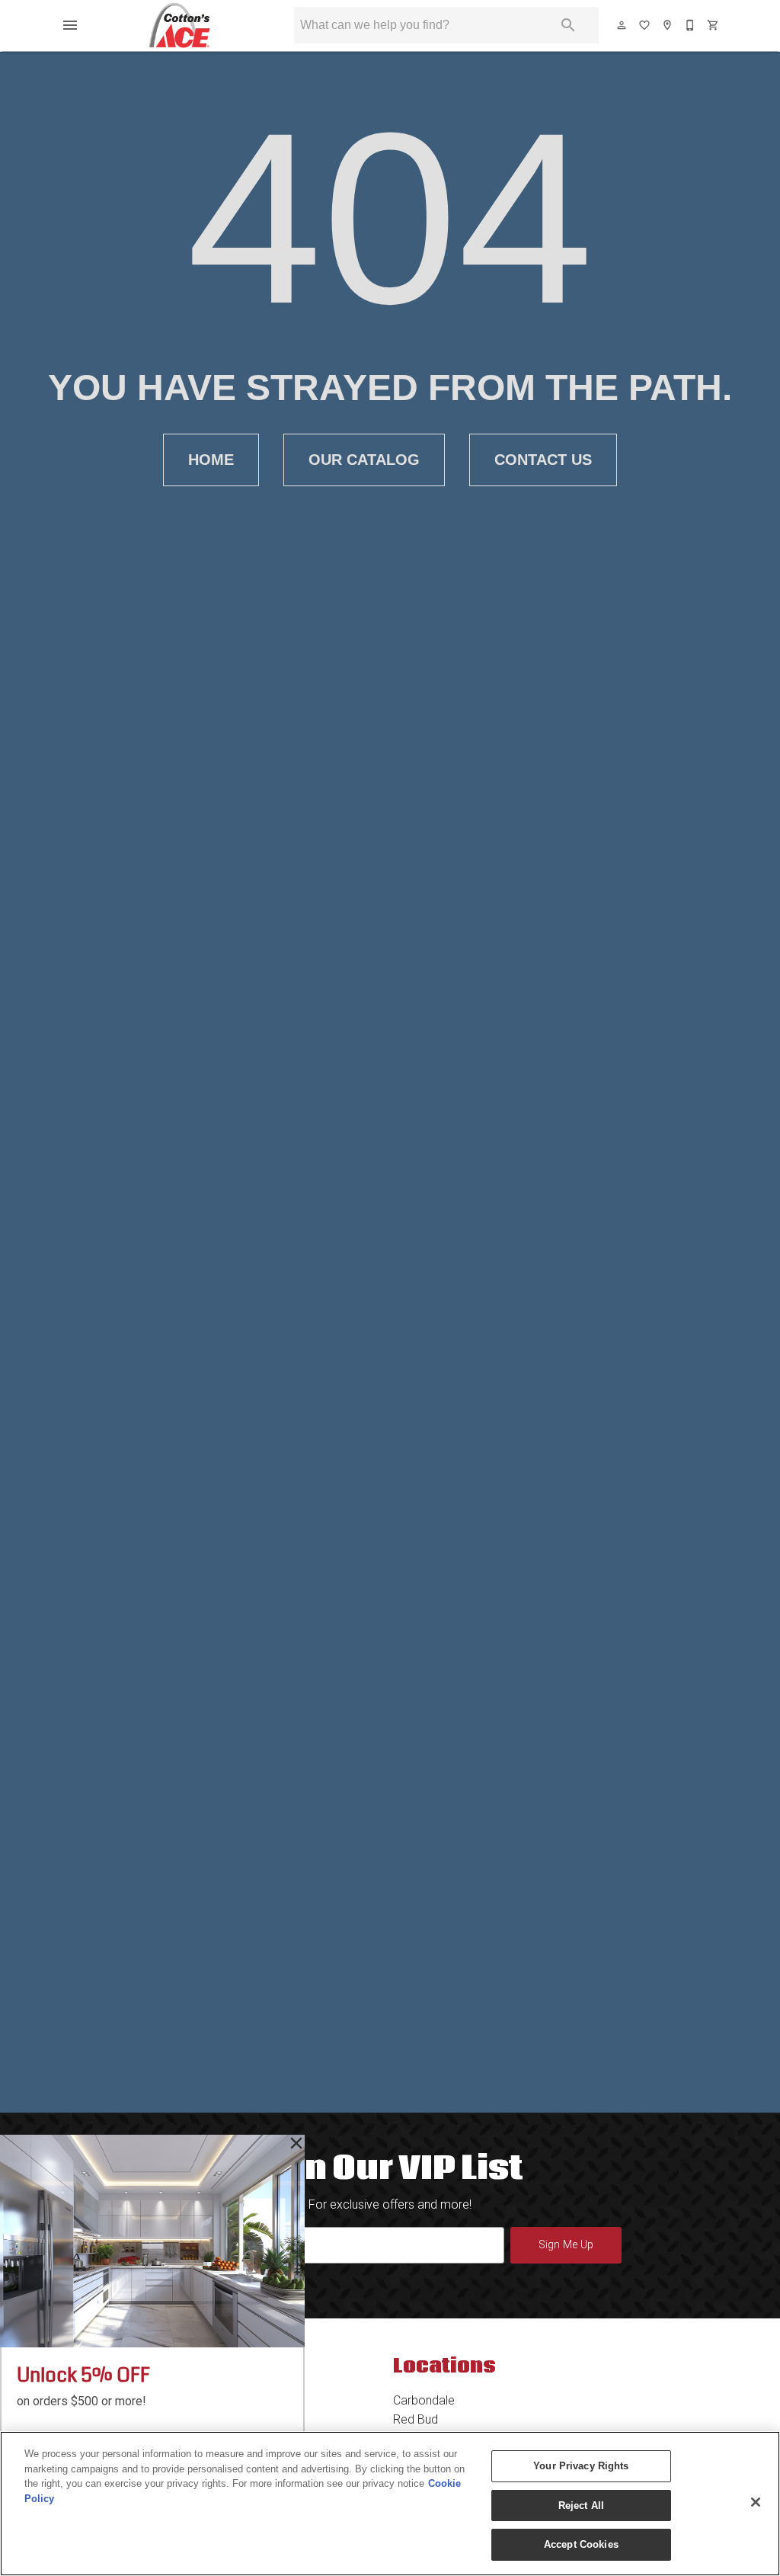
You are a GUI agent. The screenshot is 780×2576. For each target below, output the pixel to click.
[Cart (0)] (714, 25)
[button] (70, 25)
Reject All (581, 2506)
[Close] (756, 2502)
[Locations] (668, 25)
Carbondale (424, 2400)
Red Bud (416, 2419)
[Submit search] (568, 25)
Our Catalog (364, 460)
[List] (645, 25)
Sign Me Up (566, 2245)
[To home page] (179, 25)
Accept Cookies (581, 2544)
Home (211, 460)
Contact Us (543, 460)
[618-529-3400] (691, 25)
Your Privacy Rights (581, 2466)
